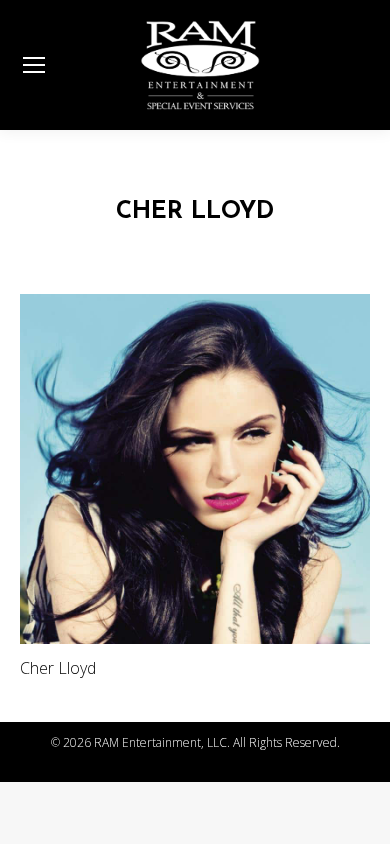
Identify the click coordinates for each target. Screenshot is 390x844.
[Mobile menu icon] (34, 65)
